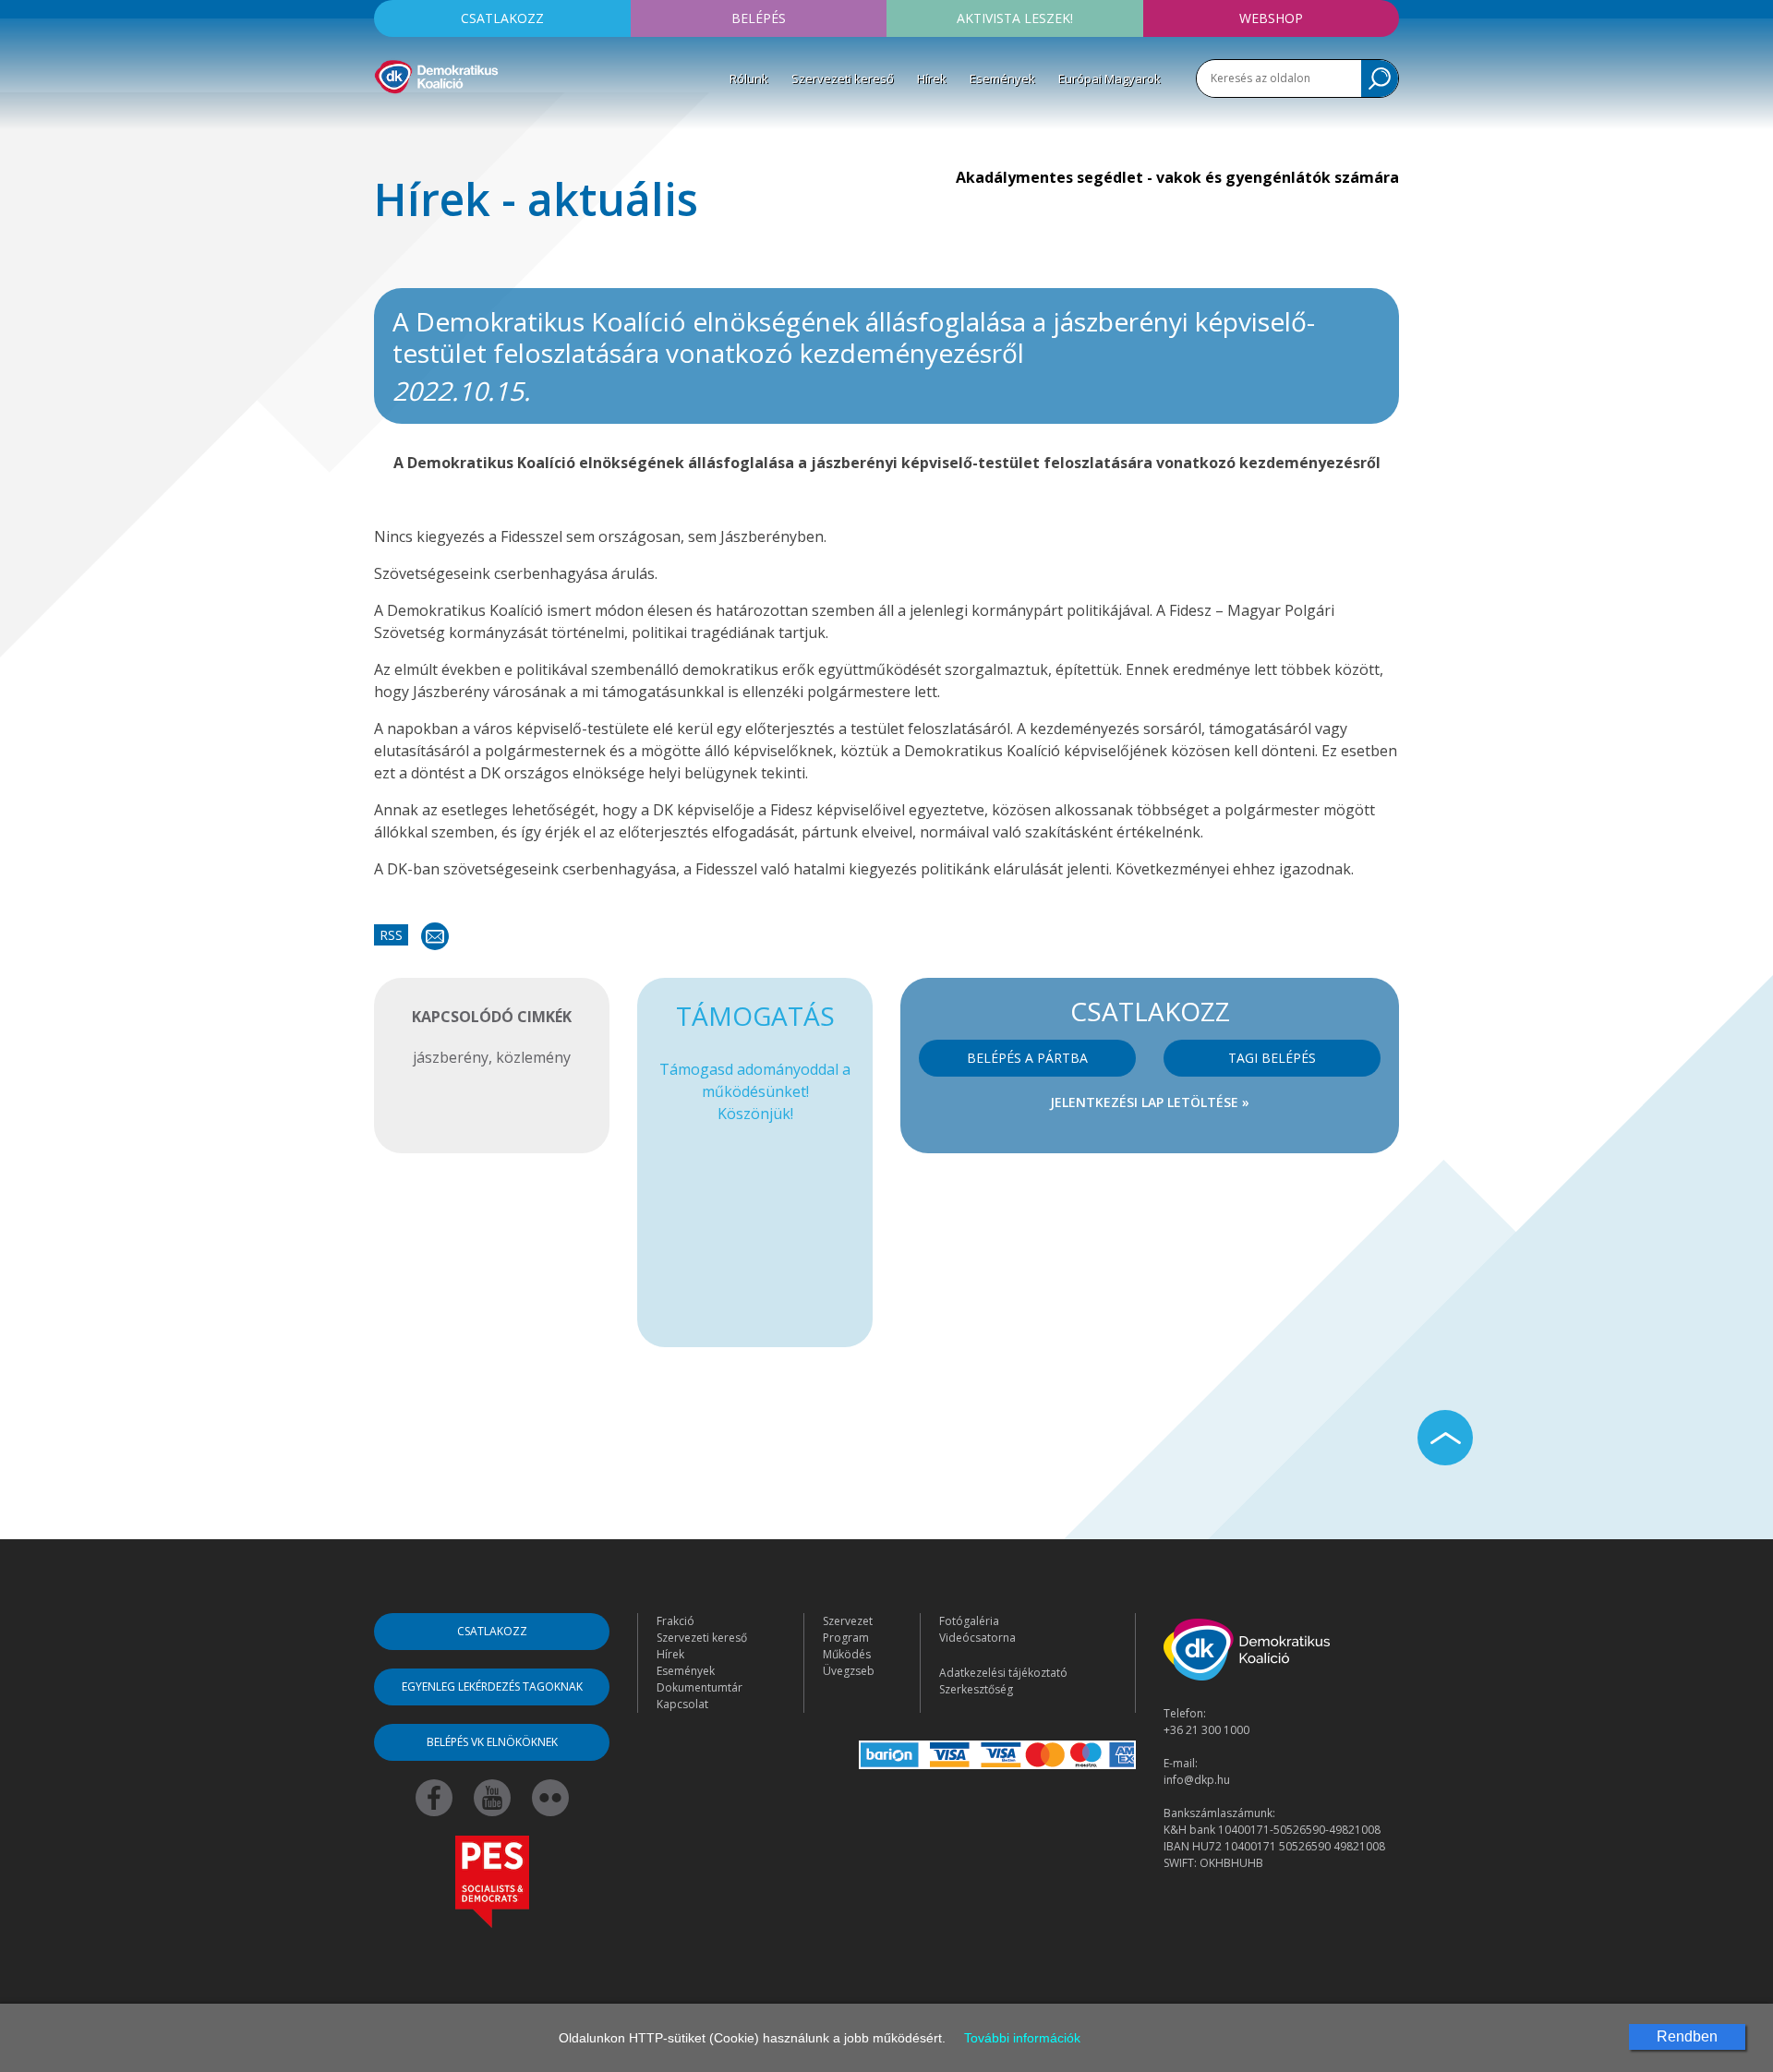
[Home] (436, 74)
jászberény (451, 1057)
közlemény (533, 1057)
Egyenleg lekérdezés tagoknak (492, 1687)
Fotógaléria (969, 1621)
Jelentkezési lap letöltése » (1150, 1102)
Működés (847, 1654)
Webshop (1271, 18)
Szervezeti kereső (843, 78)
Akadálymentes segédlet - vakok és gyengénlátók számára (1177, 177)
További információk (1022, 2038)
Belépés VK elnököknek (492, 1742)
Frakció (675, 1621)
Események (1002, 78)
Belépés (759, 18)
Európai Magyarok (1110, 78)
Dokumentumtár (700, 1687)
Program (846, 1638)
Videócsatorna (977, 1638)
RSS (391, 935)
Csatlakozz (502, 18)
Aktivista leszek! (1015, 18)
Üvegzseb (849, 1671)
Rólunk (749, 78)
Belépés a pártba (1027, 1058)
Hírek (932, 78)
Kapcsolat (682, 1704)
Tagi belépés (1272, 1058)
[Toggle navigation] (386, 121)
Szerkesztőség (976, 1689)
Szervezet (848, 1621)
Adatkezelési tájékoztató (1003, 1673)
